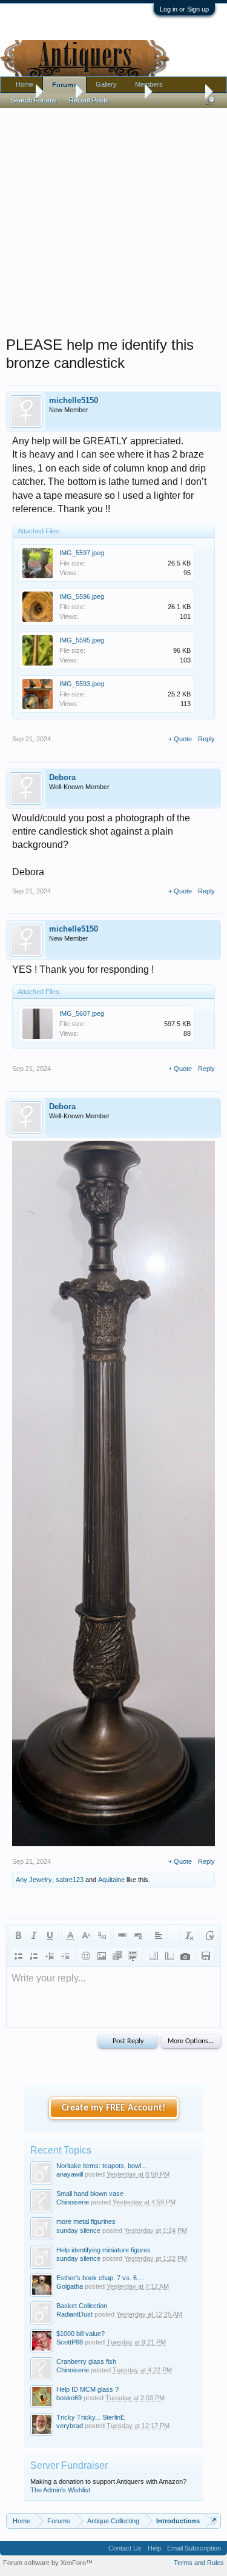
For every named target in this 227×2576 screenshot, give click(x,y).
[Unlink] (138, 1935)
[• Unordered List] (18, 1956)
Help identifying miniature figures (104, 2250)
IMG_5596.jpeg (82, 596)
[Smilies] (86, 1956)
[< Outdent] (50, 1956)
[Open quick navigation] (213, 2521)
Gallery (106, 84)
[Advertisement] (113, 219)
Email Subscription (194, 2548)
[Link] (122, 1935)
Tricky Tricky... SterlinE (90, 2417)
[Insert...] (133, 1956)
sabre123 (70, 1880)
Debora (62, 777)
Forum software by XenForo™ (48, 2563)
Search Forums (34, 100)
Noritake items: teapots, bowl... (101, 2166)
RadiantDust (74, 2314)
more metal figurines (86, 2221)
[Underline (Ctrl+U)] (50, 1935)
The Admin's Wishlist (60, 2490)
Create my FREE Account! (113, 2108)
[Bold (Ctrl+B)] (18, 1935)
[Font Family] (102, 1935)
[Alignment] (159, 1935)
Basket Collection (82, 2306)
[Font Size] (86, 1935)
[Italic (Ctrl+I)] (34, 1935)
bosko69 (69, 2398)
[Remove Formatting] (189, 1935)
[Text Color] (70, 1935)
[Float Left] (154, 1956)
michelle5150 (74, 400)
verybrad (70, 2426)
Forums (64, 85)
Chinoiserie (73, 2202)
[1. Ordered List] (34, 1956)
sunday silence (78, 2231)
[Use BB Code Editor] (210, 1935)
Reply (206, 739)
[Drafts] (206, 1956)
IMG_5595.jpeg (82, 640)
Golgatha (70, 2286)
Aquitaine (111, 1880)
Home (25, 84)
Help (154, 2548)
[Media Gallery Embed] (185, 1956)
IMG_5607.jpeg (82, 1013)
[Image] (102, 1956)
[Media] (117, 1956)
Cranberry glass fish (86, 2361)
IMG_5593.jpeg (82, 684)
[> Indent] (65, 1956)
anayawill (70, 2174)
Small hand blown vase (90, 2194)
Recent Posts (89, 100)
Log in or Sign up (184, 9)
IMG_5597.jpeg (82, 553)
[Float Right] (169, 1956)
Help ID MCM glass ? (87, 2389)
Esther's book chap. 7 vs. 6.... (100, 2278)
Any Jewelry (34, 1880)
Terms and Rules (199, 2563)
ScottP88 (70, 2342)
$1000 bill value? (81, 2334)
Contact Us (125, 2548)
